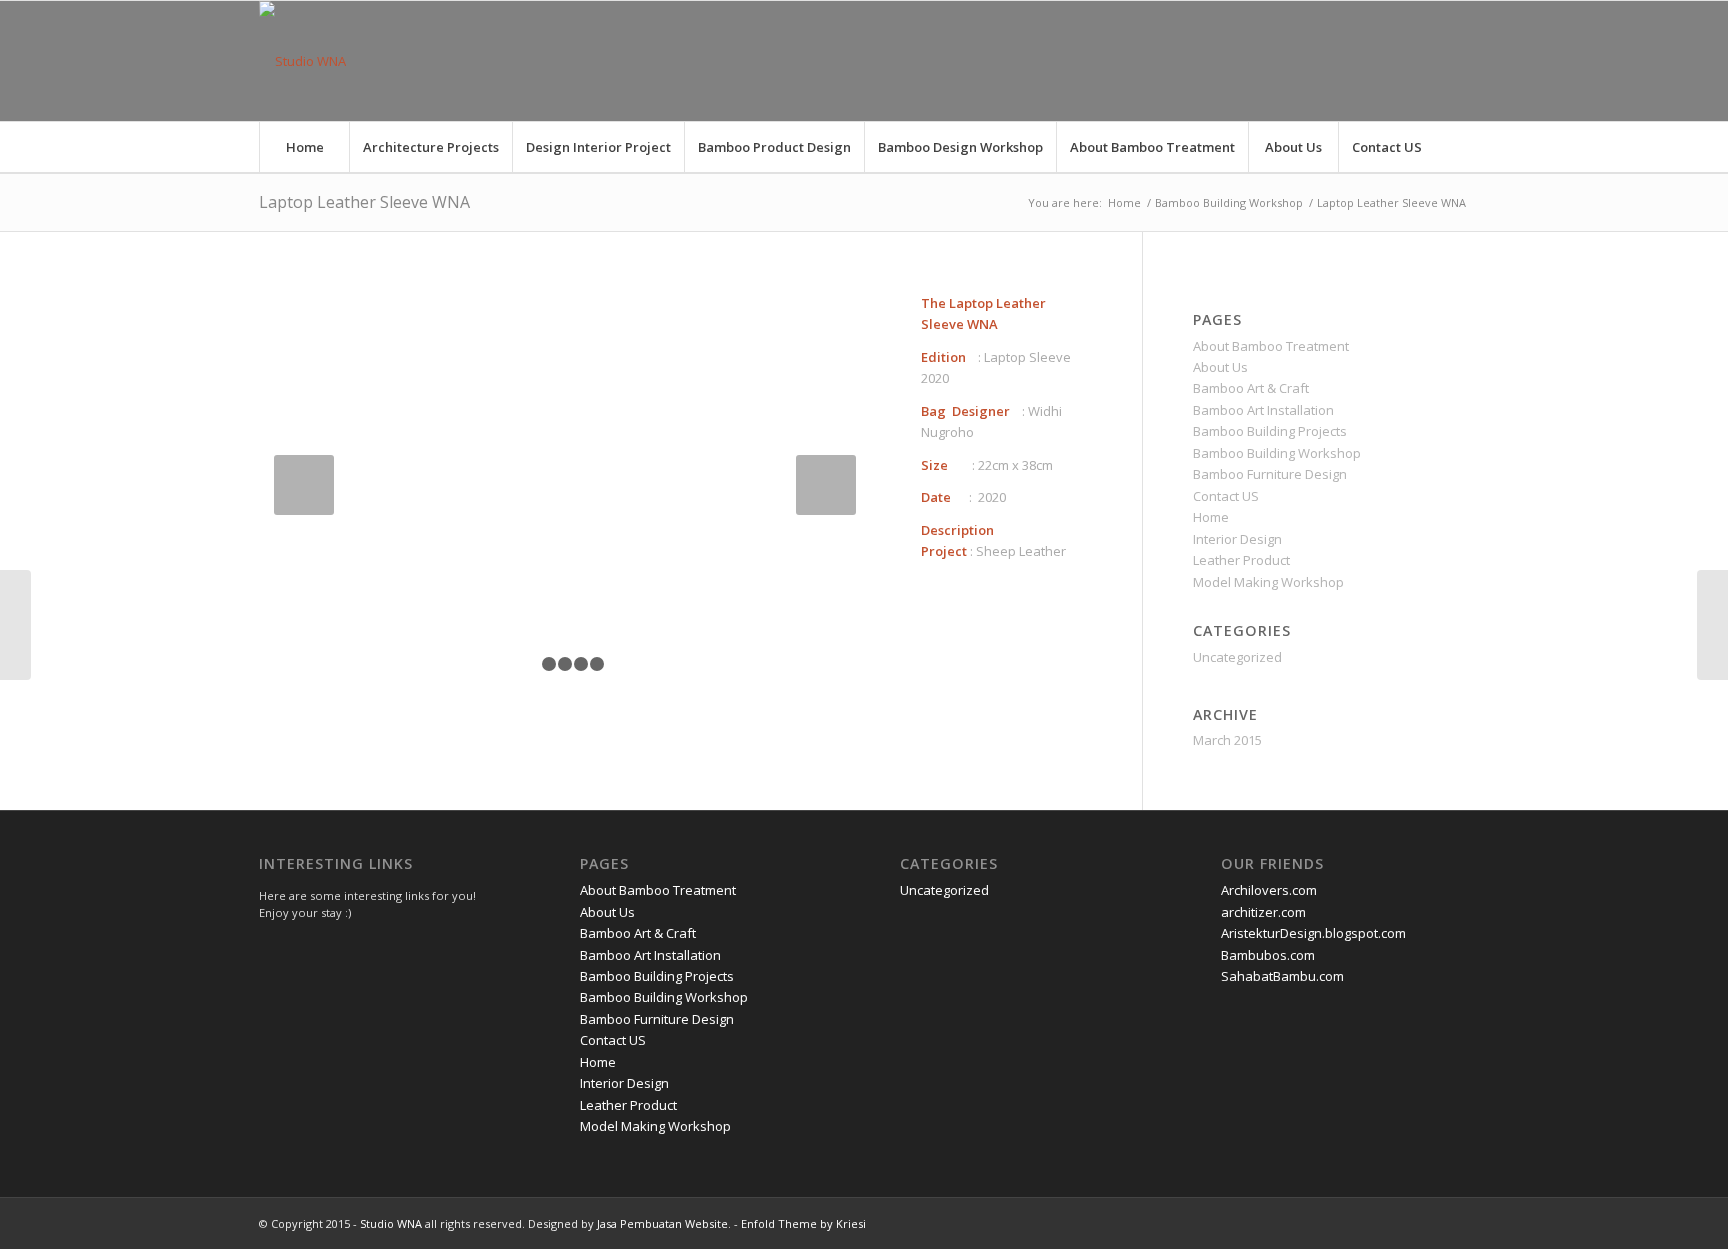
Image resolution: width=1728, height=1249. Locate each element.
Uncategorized (1237, 657)
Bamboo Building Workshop (1229, 202)
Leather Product (1241, 560)
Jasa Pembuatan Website (662, 1223)
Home (1124, 202)
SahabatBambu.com (1282, 976)
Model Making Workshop (1268, 582)
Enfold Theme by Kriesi (803, 1223)
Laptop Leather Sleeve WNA (364, 202)
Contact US (1226, 496)
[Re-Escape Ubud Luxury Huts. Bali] (1712, 625)
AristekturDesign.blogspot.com (1313, 933)
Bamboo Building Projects (1270, 431)
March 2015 (1227, 740)
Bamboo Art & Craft (1251, 388)
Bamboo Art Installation (1263, 410)
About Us (1220, 367)
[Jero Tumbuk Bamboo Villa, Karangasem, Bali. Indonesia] (15, 625)
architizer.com (1263, 912)
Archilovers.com (1269, 890)
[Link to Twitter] (1394, 61)
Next (826, 485)
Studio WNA (391, 1223)
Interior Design (1237, 539)
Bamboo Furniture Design (1270, 474)
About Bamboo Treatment (1271, 346)
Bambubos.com (1268, 955)
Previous (304, 485)
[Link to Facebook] (1424, 61)
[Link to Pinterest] (1454, 61)
